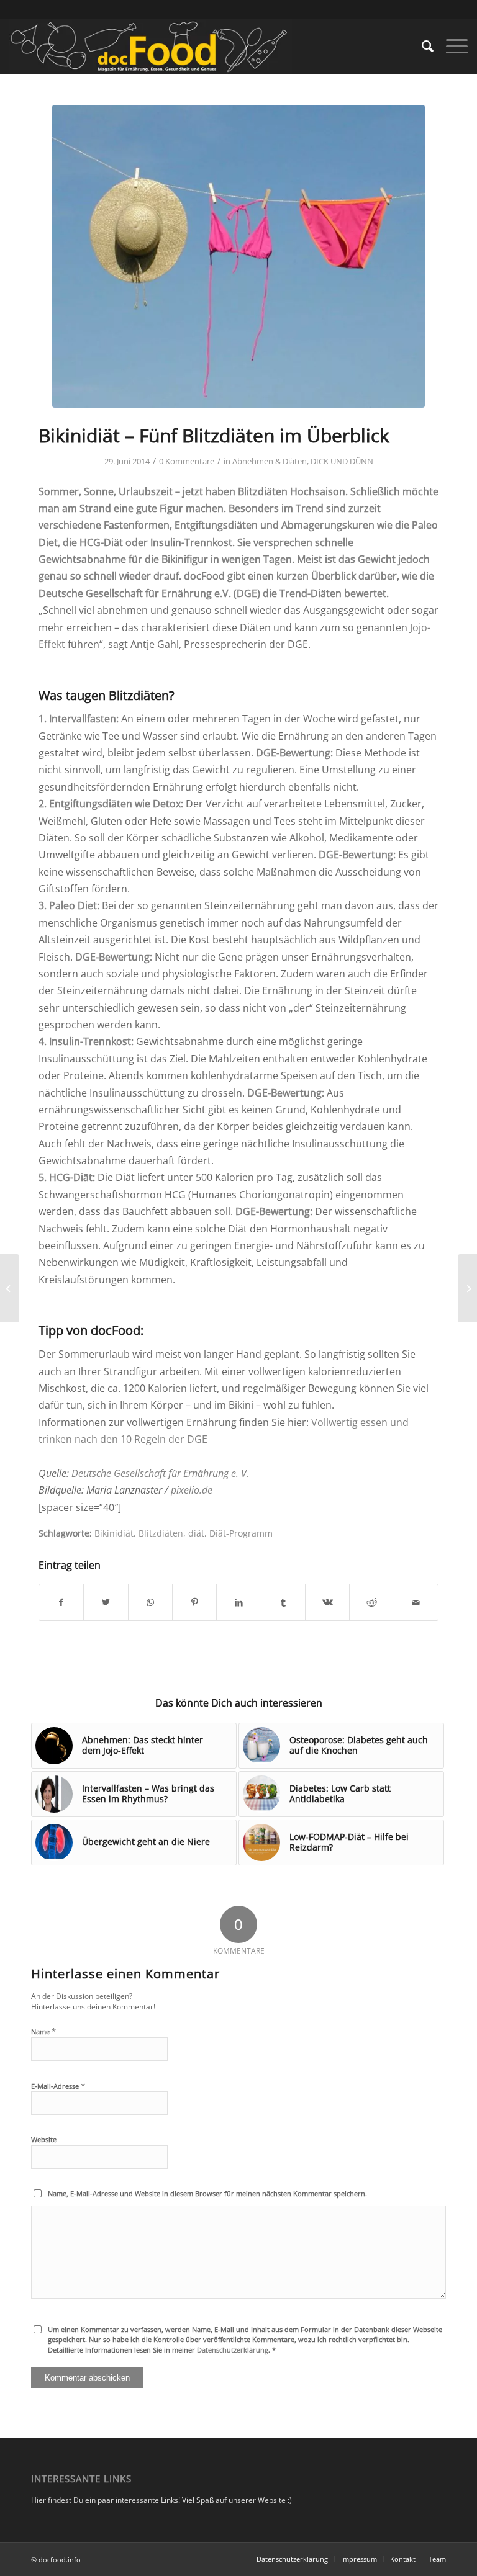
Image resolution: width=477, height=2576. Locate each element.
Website (44, 2139)
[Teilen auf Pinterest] (194, 1602)
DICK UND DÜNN (342, 461)
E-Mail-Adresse (58, 2086)
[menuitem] (421, 46)
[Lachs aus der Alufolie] (10, 1288)
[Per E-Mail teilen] (416, 1602)
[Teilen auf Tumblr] (283, 1602)
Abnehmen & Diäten (270, 461)
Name (43, 2031)
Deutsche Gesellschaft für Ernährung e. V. (160, 1473)
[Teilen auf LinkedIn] (238, 1602)
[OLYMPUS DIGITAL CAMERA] (238, 256)
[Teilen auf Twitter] (106, 1602)
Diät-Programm (241, 1533)
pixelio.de (190, 1490)
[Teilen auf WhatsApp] (150, 1602)
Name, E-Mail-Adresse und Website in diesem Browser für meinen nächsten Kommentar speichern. (207, 2193)
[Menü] (451, 46)
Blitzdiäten (161, 1533)
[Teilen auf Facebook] (61, 1602)
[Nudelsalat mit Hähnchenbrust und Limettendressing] (467, 1288)
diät (196, 1533)
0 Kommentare (187, 461)
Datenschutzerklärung (233, 2350)
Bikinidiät (114, 1533)
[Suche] (421, 46)
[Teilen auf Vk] (327, 1602)
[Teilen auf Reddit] (371, 1602)
